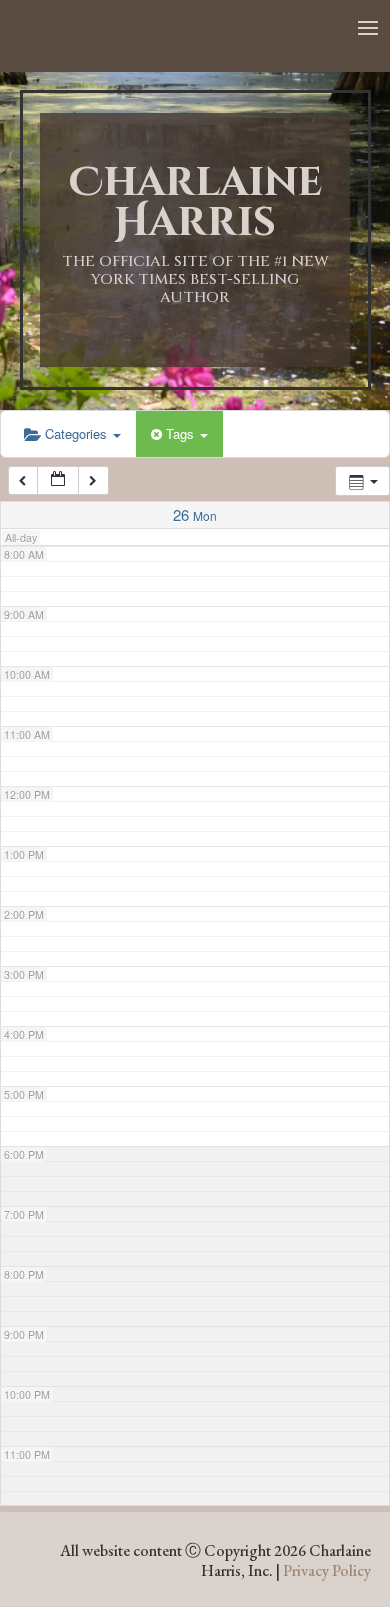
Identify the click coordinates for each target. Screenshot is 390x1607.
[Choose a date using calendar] (58, 480)
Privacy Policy (327, 1570)
